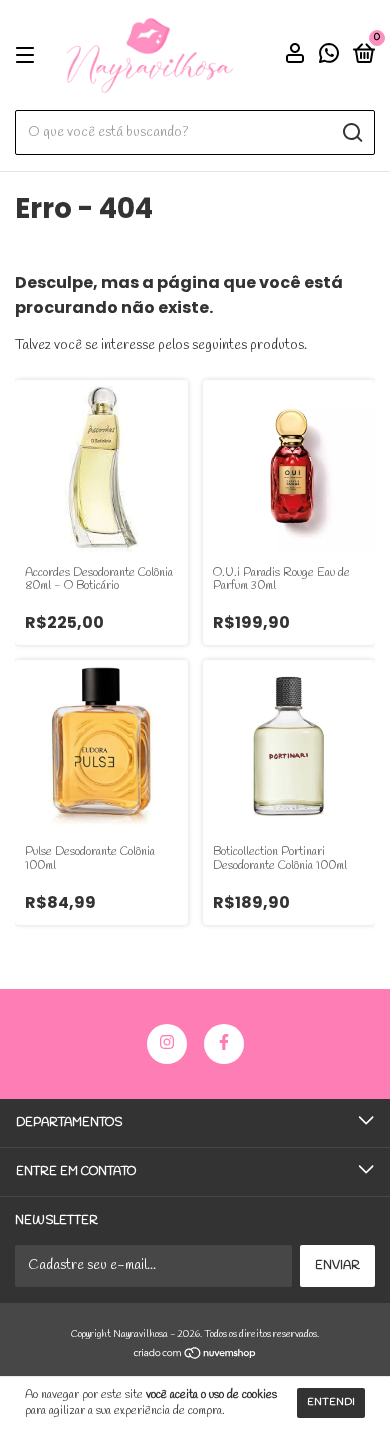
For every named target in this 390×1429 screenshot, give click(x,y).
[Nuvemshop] (195, 1356)
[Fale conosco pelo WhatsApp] (329, 58)
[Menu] (28, 56)
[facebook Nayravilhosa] (224, 1044)
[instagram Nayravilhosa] (167, 1044)
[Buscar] (351, 133)
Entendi (331, 1402)
